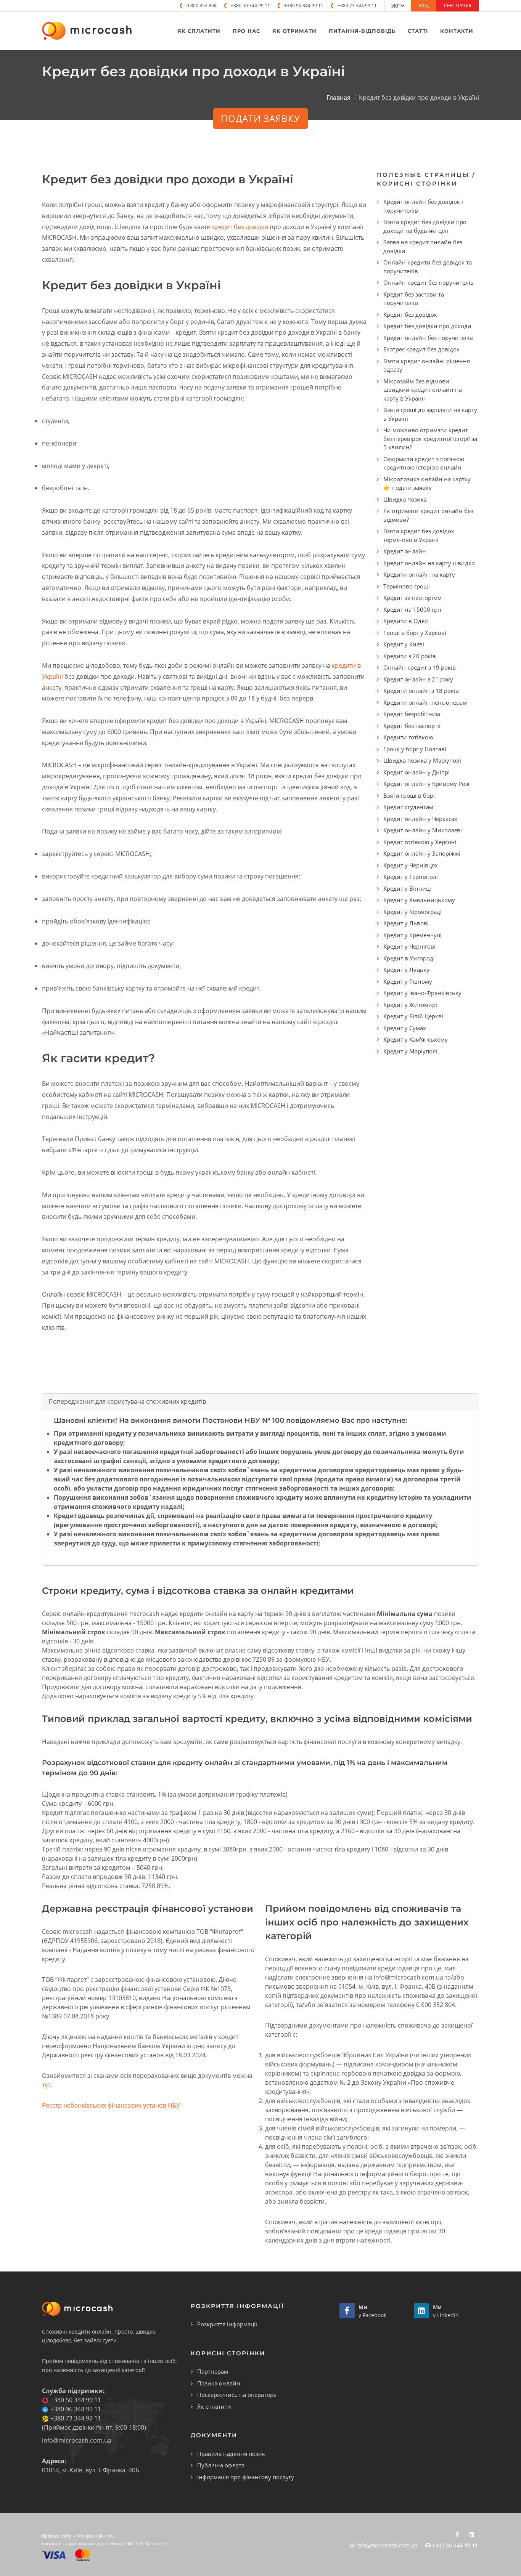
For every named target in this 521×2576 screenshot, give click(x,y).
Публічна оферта (221, 2465)
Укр (396, 6)
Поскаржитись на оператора (237, 2395)
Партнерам (213, 2371)
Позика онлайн (219, 2383)
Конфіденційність (96, 2536)
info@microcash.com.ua (77, 2440)
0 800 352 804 (202, 6)
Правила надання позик (231, 2454)
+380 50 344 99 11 (250, 6)
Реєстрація (458, 6)
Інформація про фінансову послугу (246, 2477)
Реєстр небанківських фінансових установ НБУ (111, 2105)
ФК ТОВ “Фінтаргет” (148, 2543)
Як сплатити (214, 2406)
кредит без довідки (240, 227)
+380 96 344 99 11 (304, 6)
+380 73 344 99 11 (357, 6)
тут (46, 2085)
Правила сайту (57, 2536)
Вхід (424, 6)
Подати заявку (260, 118)
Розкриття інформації (227, 2324)
